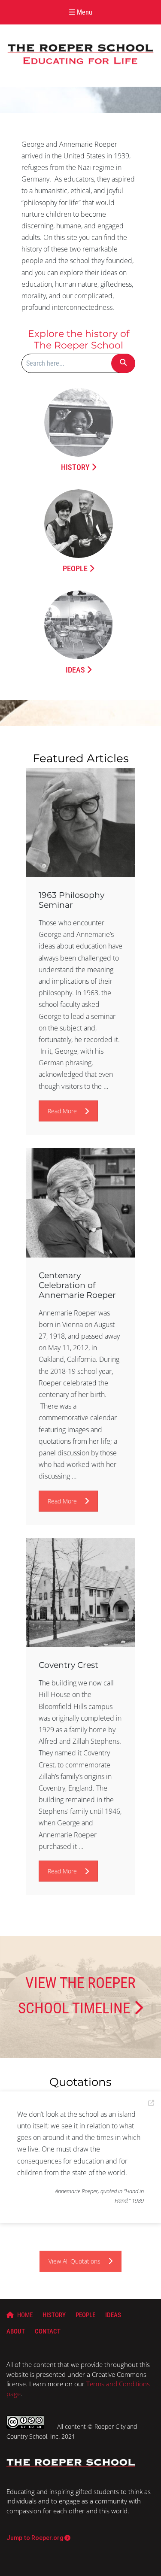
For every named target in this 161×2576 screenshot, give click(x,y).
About (16, 2331)
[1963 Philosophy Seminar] (80, 823)
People (76, 568)
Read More (62, 1111)
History (76, 467)
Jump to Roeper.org (123, 34)
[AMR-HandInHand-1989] (151, 2103)
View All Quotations (74, 2261)
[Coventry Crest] (80, 1593)
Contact (48, 2331)
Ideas (76, 670)
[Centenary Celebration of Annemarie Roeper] (80, 1203)
